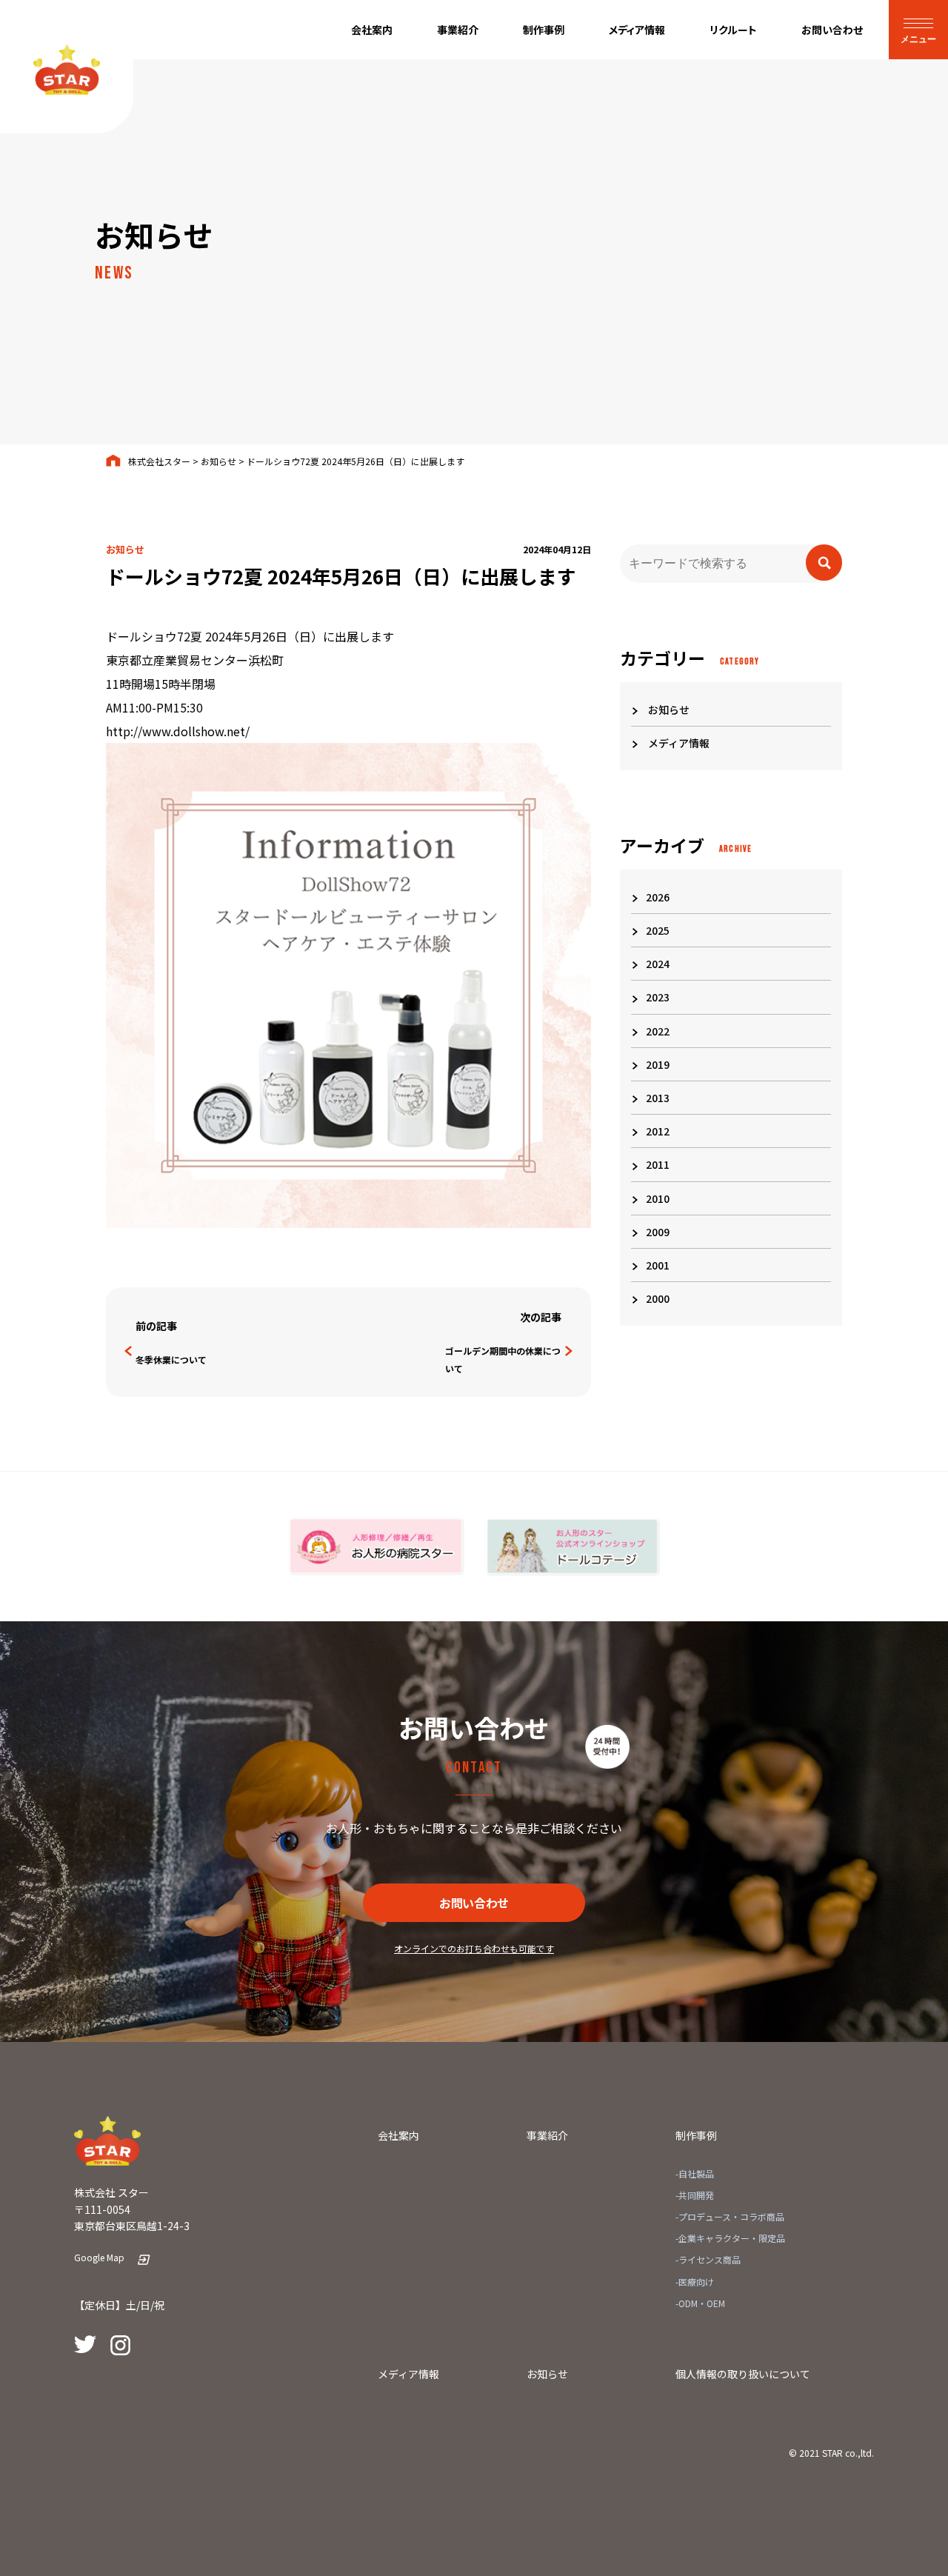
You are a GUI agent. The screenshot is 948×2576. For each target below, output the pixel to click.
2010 (658, 1198)
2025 (658, 930)
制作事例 (696, 2135)
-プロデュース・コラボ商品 (730, 2216)
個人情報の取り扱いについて (743, 2374)
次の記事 (541, 1317)
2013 (658, 1098)
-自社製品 (695, 2173)
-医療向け (695, 2282)
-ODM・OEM (700, 2303)
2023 (658, 997)
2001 (658, 1265)
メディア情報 (678, 743)
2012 (658, 1131)
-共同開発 (695, 2195)
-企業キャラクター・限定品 (730, 2238)
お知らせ (668, 710)
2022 (658, 1031)
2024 (658, 964)
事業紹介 (547, 2135)
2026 (658, 897)
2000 (658, 1298)
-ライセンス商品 (708, 2259)
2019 (658, 1064)
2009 (658, 1232)
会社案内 (398, 2135)
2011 (658, 1164)
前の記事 (156, 1326)
